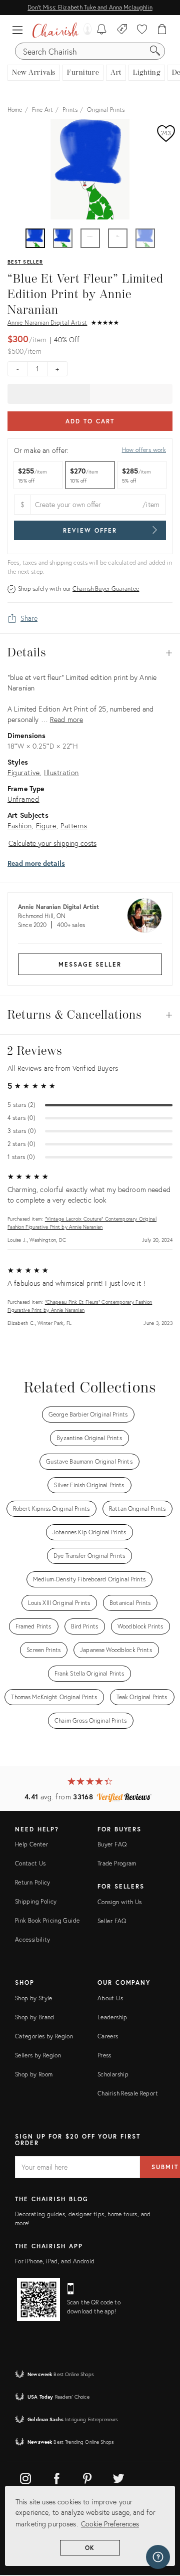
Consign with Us (119, 1902)
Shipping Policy (36, 1901)
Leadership (112, 2017)
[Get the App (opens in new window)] (38, 2299)
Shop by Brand (35, 2017)
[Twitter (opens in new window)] (118, 2477)
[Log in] (85, 30)
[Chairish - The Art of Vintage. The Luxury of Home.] (55, 30)
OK (90, 2548)
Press (104, 2055)
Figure (46, 826)
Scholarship (113, 2074)
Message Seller (90, 964)
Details (90, 653)
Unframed (23, 799)
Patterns (74, 826)
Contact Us (30, 1863)
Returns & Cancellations (90, 1015)
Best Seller (25, 262)
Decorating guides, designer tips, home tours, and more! (83, 2218)
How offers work (144, 450)
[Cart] (162, 30)
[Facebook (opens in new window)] (56, 2477)
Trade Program (117, 1863)
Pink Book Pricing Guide (47, 1920)
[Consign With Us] (122, 30)
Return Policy (33, 1882)
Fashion (20, 826)
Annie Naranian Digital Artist (47, 322)
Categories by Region (44, 2036)
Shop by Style (34, 1998)
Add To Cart (90, 421)
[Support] (158, 2557)
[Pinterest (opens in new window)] (87, 2477)
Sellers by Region (38, 2055)
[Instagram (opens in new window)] (25, 2477)
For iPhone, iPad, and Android (55, 2261)
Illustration (61, 772)
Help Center (31, 1844)
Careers (108, 2036)
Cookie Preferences (110, 2524)
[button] (20, 30)
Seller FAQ (112, 1921)
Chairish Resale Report (128, 2093)
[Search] (155, 51)
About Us (110, 1998)
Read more (66, 719)
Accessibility (33, 1939)
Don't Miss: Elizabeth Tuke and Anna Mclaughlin (90, 7)
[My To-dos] (102, 30)
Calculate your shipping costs (52, 843)
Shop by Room (34, 2074)
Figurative (24, 772)
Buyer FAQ (112, 1844)
